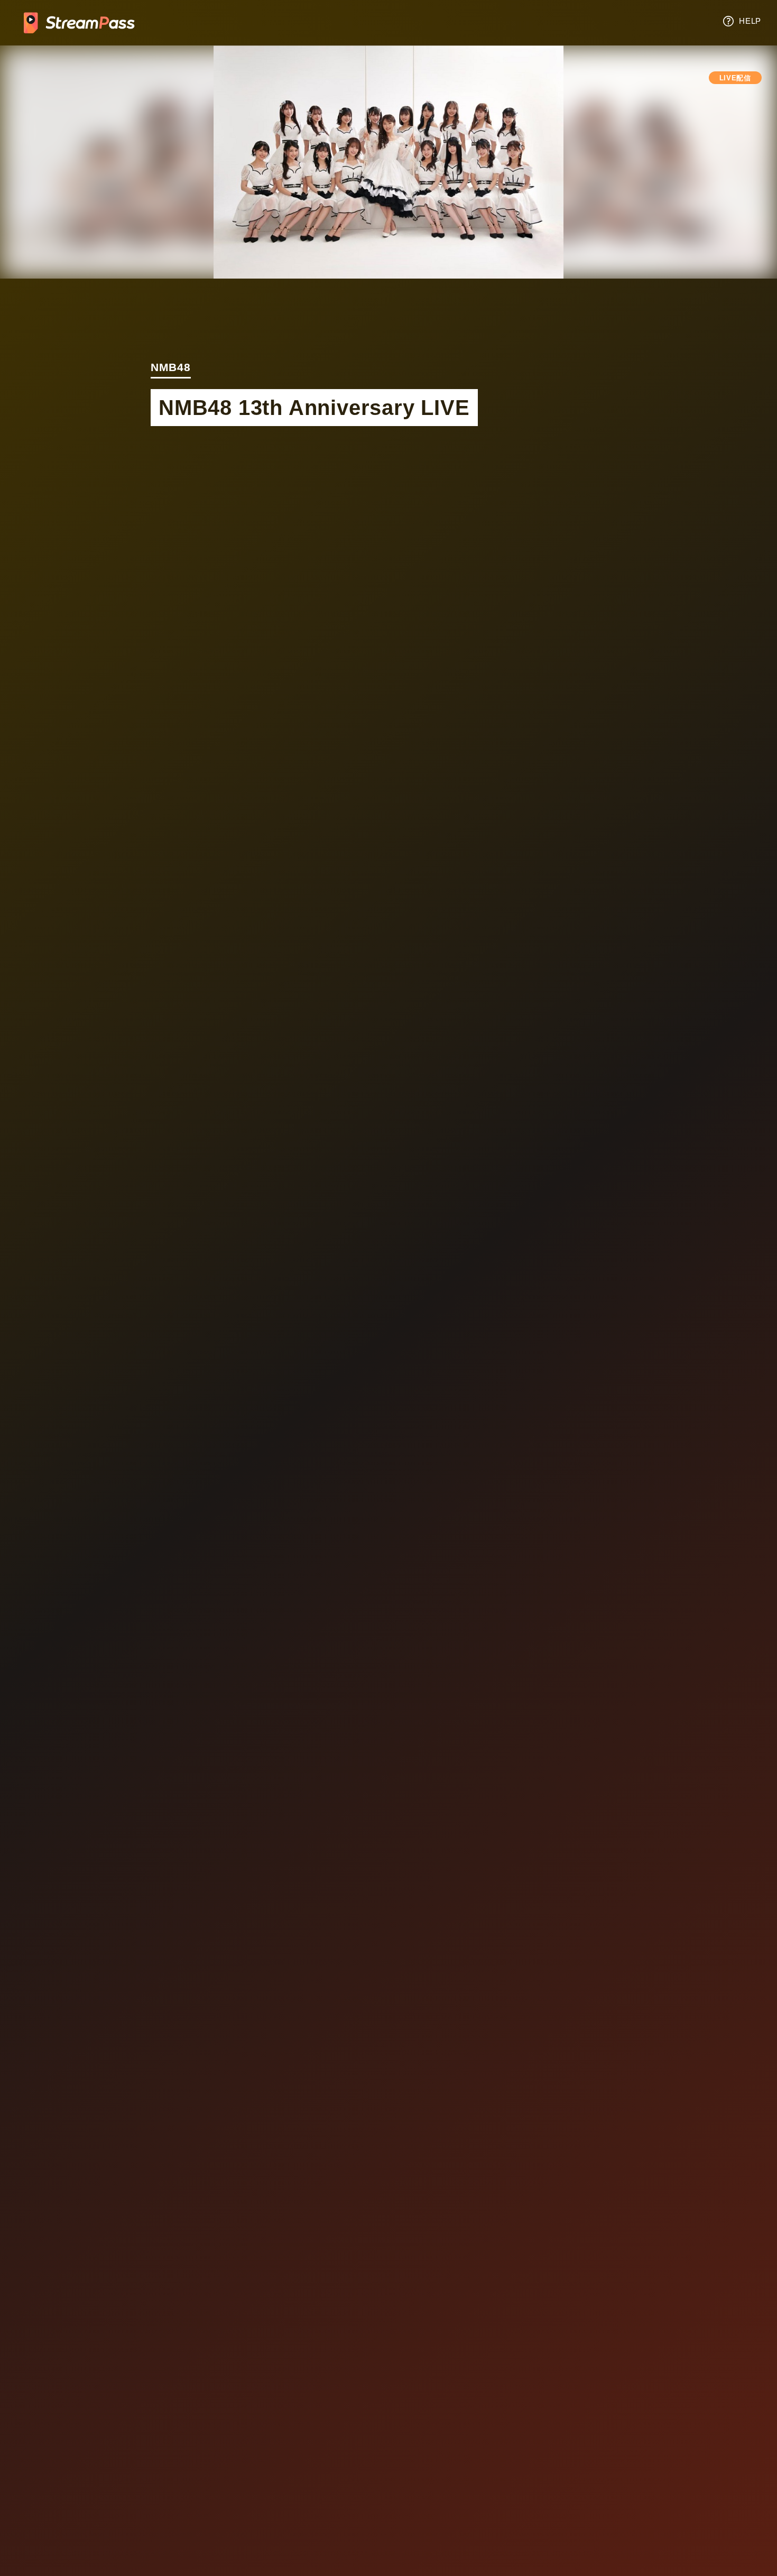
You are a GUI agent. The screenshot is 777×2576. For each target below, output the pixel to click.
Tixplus (79, 23)
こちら (405, 1540)
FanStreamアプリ (388, 2003)
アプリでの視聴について (518, 1939)
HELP (750, 21)
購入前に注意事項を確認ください (558, 999)
